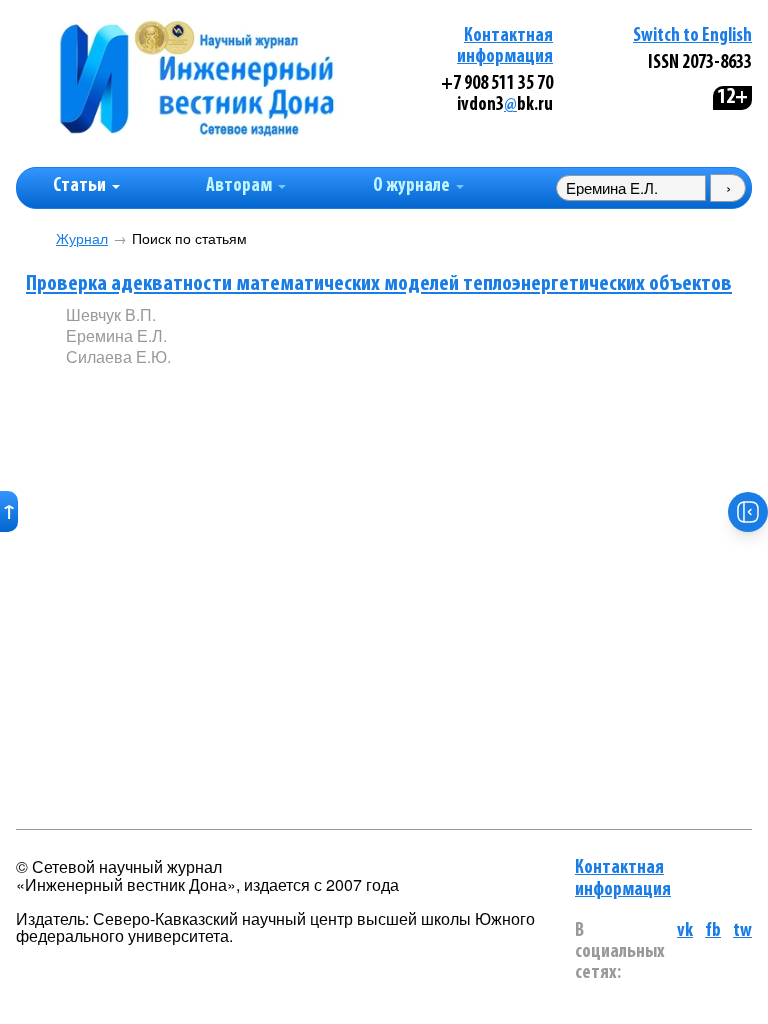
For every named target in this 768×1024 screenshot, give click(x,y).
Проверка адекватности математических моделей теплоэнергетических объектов (379, 284)
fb (713, 931)
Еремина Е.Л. (116, 335)
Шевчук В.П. (111, 314)
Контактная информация (623, 879)
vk (685, 931)
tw (742, 931)
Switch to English (692, 36)
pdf (218, 389)
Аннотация (106, 390)
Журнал (82, 238)
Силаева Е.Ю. (118, 356)
